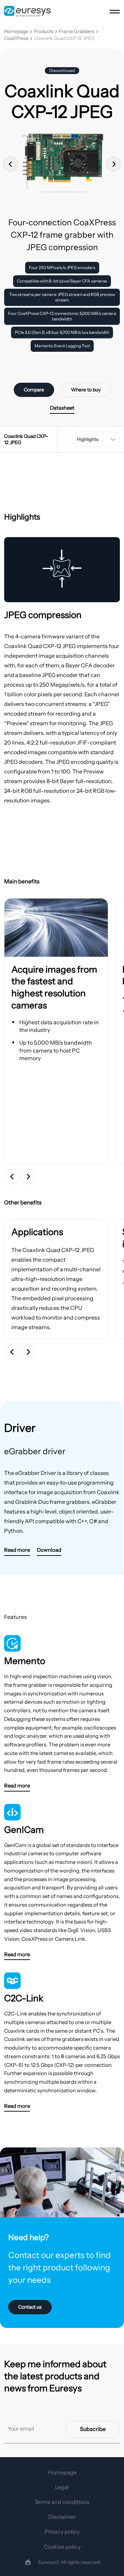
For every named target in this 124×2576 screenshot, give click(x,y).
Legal (62, 2487)
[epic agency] (28, 2562)
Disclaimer (62, 2517)
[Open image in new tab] (56, 928)
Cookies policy (62, 2547)
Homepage (16, 32)
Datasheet (62, 408)
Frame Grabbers (77, 32)
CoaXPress (16, 38)
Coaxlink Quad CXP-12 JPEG (64, 38)
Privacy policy (62, 2532)
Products (44, 32)
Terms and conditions (62, 2502)
